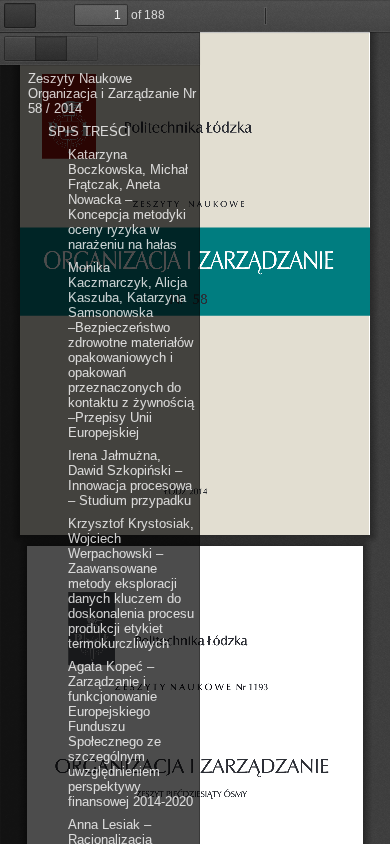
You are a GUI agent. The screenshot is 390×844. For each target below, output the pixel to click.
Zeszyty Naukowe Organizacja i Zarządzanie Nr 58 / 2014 (112, 93)
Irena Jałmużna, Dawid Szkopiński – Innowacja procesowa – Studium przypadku (130, 478)
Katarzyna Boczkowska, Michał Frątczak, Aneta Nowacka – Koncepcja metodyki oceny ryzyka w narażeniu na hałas (128, 199)
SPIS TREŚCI (89, 131)
